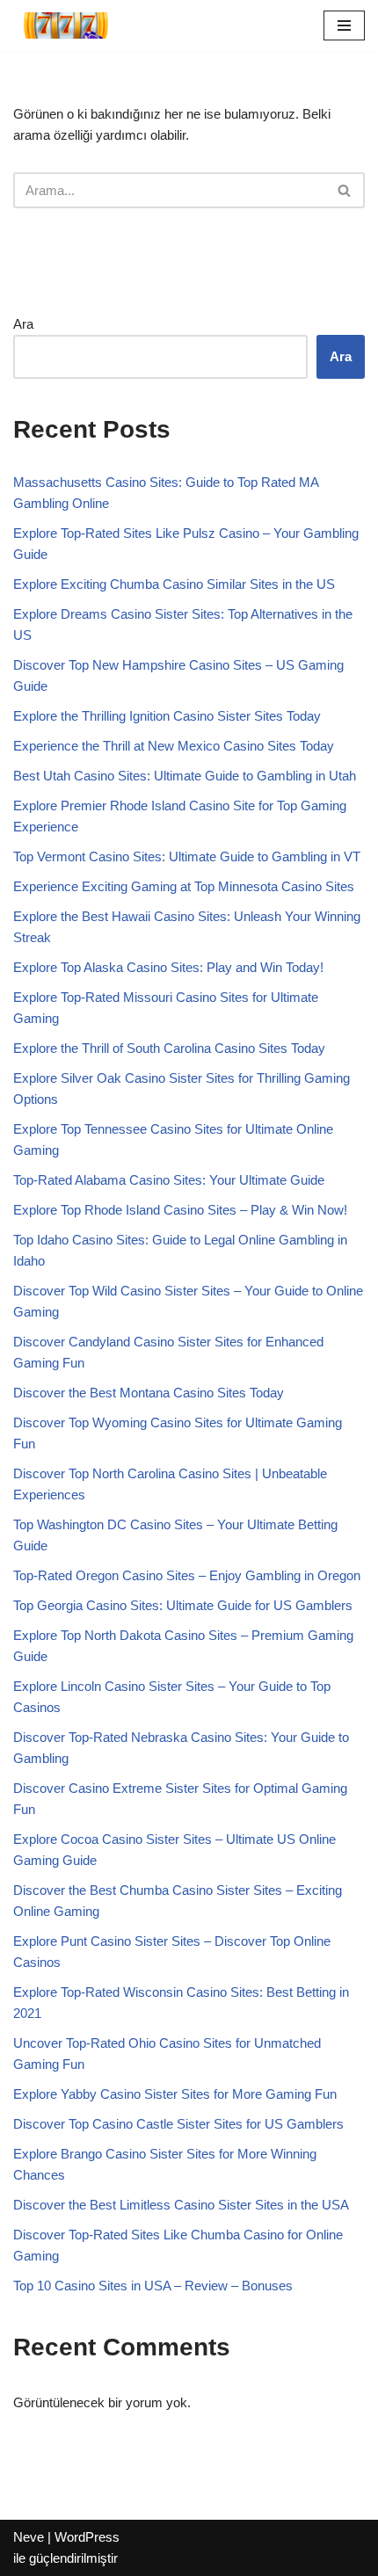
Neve (29, 2537)
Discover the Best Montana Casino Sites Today (149, 1393)
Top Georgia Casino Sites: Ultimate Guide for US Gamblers (183, 1605)
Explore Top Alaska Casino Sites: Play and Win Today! (168, 967)
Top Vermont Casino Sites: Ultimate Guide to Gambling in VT (187, 856)
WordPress (87, 2537)
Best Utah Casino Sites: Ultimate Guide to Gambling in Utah (185, 776)
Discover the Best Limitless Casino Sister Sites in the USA (181, 2205)
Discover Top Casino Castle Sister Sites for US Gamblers (178, 2124)
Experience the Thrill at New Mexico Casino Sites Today (174, 746)
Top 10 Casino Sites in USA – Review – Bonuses (153, 2286)
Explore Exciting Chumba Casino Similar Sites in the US (174, 584)
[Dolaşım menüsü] (344, 25)
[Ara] (345, 190)
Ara (23, 324)
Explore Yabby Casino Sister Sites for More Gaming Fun (175, 2094)
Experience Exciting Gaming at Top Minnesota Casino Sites (184, 886)
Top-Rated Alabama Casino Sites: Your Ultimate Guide (169, 1180)
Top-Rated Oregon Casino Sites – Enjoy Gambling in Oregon (187, 1575)
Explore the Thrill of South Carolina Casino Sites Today (169, 1048)
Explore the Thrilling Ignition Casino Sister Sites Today (167, 716)
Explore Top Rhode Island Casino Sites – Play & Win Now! (180, 1210)
